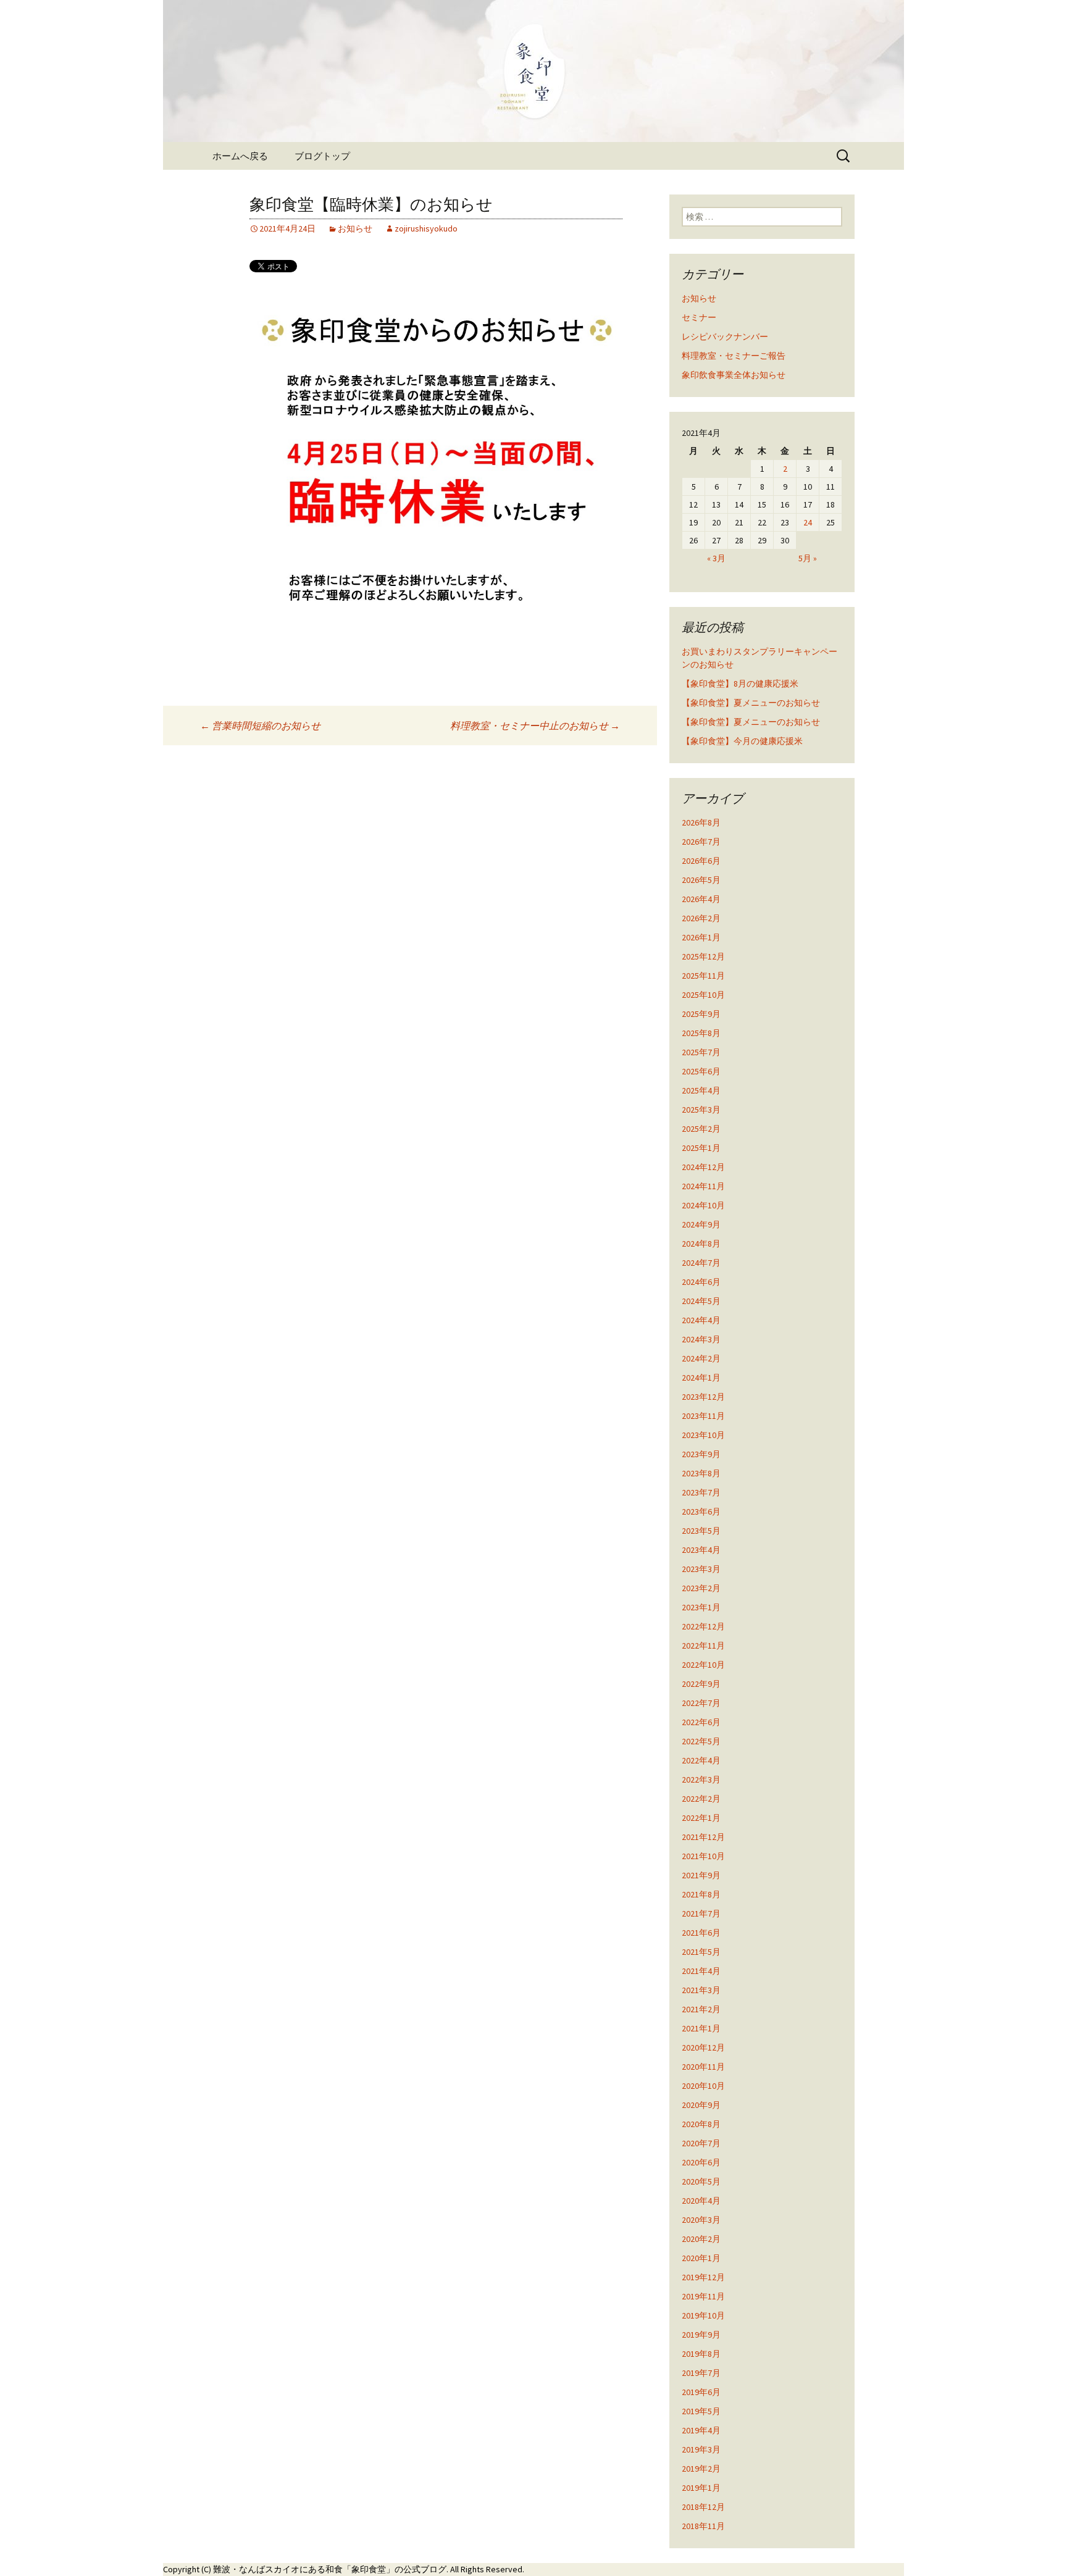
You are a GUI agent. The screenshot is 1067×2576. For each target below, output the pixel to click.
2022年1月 (701, 1818)
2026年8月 (701, 822)
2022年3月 (701, 1779)
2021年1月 (701, 2028)
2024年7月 (701, 1263)
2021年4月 (701, 1971)
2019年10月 (703, 2315)
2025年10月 (703, 995)
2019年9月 (701, 2335)
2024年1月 (701, 1378)
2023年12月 (703, 1397)
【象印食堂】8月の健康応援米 (740, 684)
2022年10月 (703, 1665)
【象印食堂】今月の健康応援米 (742, 741)
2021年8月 (701, 1894)
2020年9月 (701, 2105)
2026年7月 (701, 842)
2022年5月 (701, 1741)
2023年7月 (701, 1492)
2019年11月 (703, 2296)
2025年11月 (703, 976)
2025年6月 (701, 1071)
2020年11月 (703, 2067)
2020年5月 (701, 2181)
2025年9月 (701, 1014)
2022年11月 (703, 1646)
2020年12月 (703, 2047)
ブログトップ (322, 156)
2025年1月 (701, 1148)
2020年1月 (701, 2258)
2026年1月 (701, 937)
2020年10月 (703, 2086)
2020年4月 (701, 2201)
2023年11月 (703, 1416)
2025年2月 (701, 1129)
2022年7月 (701, 1703)
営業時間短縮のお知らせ (260, 726)
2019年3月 (701, 2449)
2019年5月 (701, 2411)
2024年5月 (701, 1301)
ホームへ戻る (240, 156)
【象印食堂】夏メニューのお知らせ (751, 703)
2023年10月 (703, 1435)
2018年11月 (703, 2526)
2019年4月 (701, 2430)
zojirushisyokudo (426, 228)
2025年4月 (701, 1090)
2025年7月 (701, 1052)
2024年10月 (703, 1205)
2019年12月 (703, 2277)
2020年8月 (701, 2124)
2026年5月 (701, 880)
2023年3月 (701, 1569)
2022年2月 (701, 1799)
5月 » (808, 558)
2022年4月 (701, 1760)
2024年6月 (701, 1282)
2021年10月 (703, 1856)
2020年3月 (701, 2220)
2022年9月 (701, 1684)
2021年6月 (701, 1933)
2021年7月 (701, 1913)
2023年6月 (701, 1512)
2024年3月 (701, 1339)
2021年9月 (701, 1875)
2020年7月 (701, 2143)
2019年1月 (701, 2488)
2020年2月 (701, 2239)
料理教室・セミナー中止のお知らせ (535, 726)
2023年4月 (701, 1550)
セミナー (699, 317)
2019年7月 (701, 2373)
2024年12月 (703, 1167)
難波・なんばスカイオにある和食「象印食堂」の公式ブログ (330, 2569)
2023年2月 (701, 1588)
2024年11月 (703, 1186)
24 (808, 522)
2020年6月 (701, 2162)
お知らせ (355, 228)
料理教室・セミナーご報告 (734, 356)
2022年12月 (703, 1626)
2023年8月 (701, 1473)
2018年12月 (703, 2507)
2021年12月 (703, 1837)
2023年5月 (701, 1531)
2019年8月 (701, 2354)
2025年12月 (703, 956)
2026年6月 (701, 861)
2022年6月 (701, 1722)
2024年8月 (701, 1244)
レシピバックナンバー (725, 337)
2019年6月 (701, 2392)
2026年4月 (701, 899)
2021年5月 (701, 1952)
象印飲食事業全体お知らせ (734, 375)
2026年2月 (701, 918)
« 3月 (716, 558)
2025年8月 (701, 1033)
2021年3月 (701, 1990)
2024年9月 (701, 1224)
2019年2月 (701, 2469)
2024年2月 (701, 1358)
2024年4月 (701, 1320)
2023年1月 (701, 1607)
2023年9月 (701, 1454)
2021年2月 (701, 2009)
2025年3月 (701, 1110)
